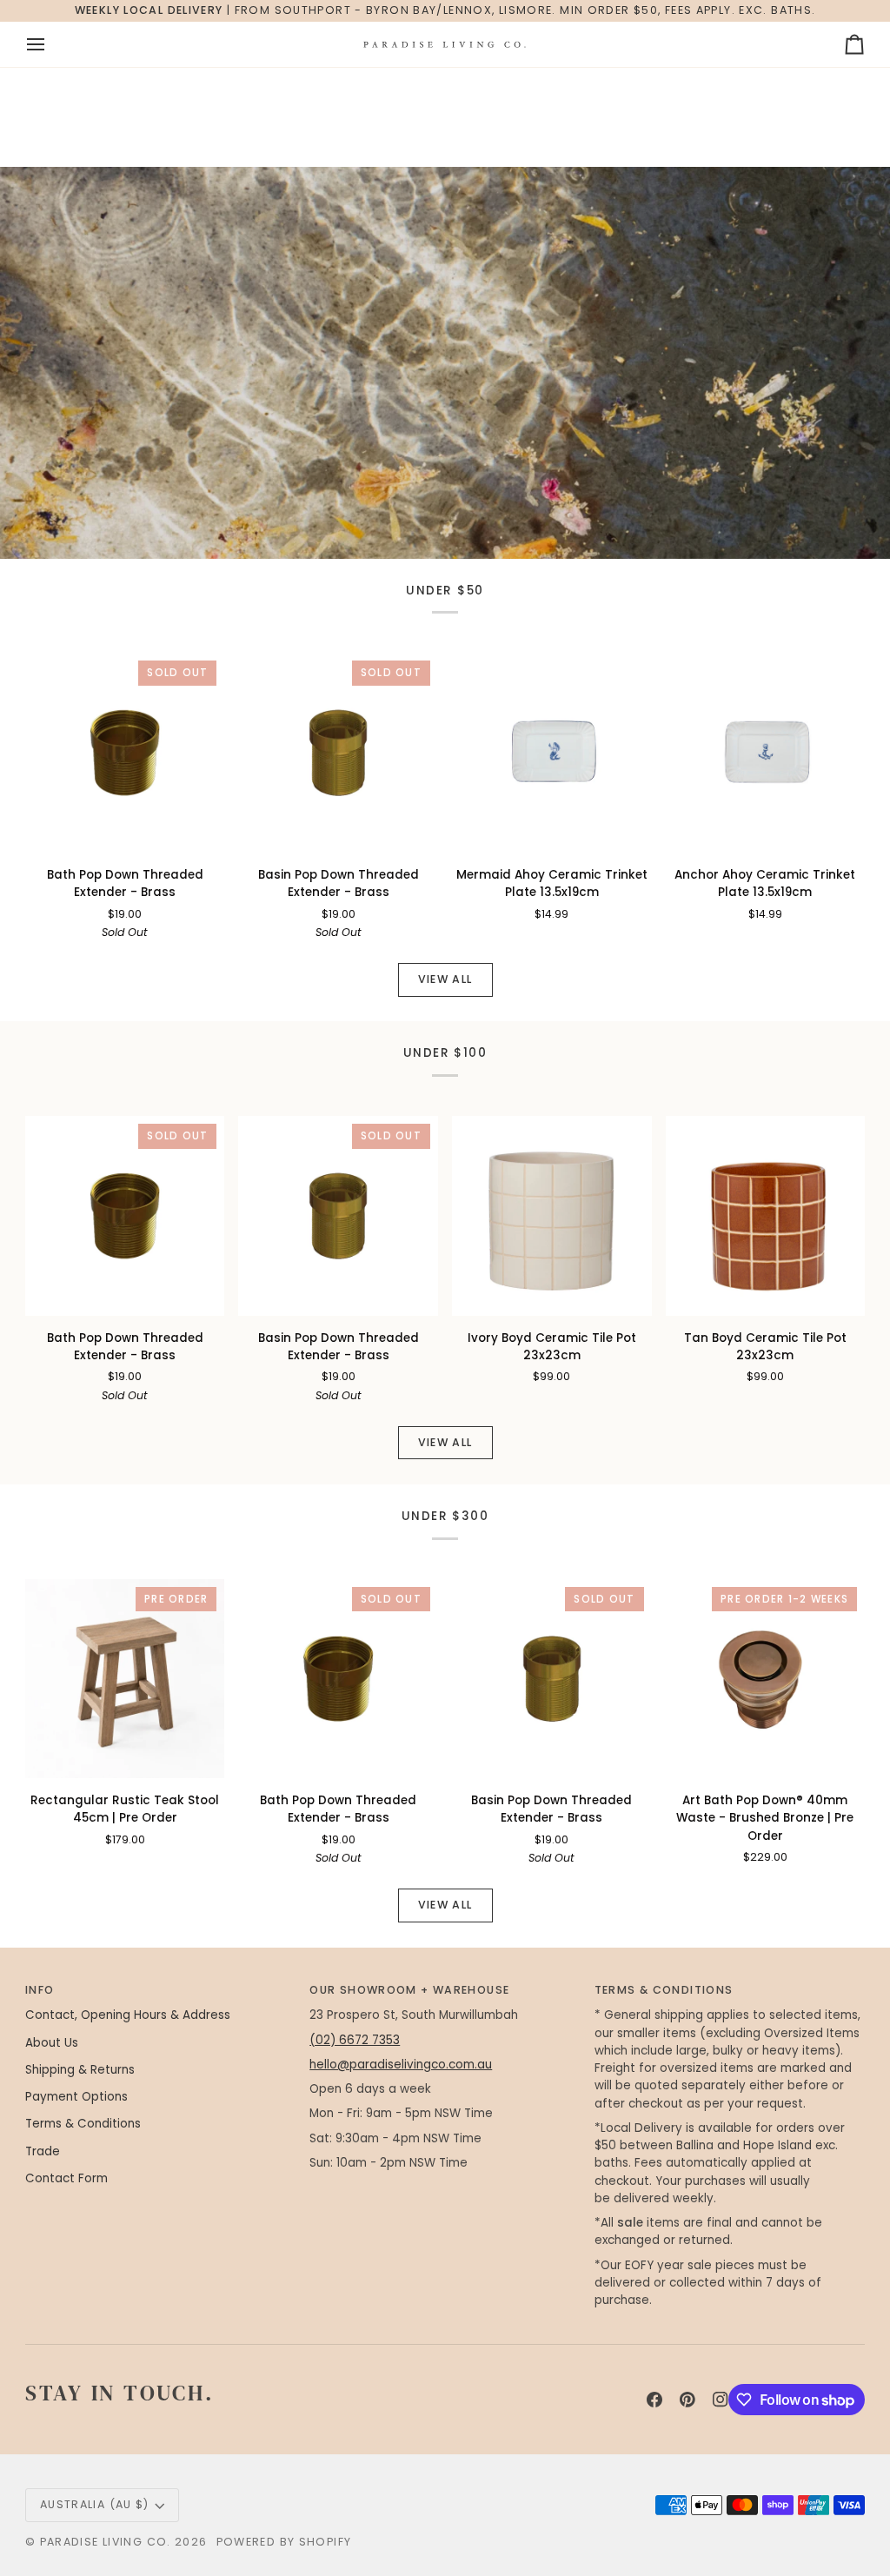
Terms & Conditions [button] (664, 1990)
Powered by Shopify (284, 2542)
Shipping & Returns (80, 2070)
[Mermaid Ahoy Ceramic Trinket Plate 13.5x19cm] (552, 753)
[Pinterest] (687, 2400)
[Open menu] (51, 44)
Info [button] (40, 1990)
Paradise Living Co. (108, 2542)
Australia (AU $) (95, 2504)
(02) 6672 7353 (355, 2040)
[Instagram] (721, 2400)
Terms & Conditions (83, 2124)
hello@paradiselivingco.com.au (401, 2065)
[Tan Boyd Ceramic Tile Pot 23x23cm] (766, 1216)
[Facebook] (654, 2400)
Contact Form (66, 2178)
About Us (52, 2043)
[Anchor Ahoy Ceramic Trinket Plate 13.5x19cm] (766, 753)
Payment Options (76, 2097)
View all (445, 979)
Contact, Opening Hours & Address (128, 2015)
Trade (43, 2151)
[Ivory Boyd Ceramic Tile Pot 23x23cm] (552, 1216)
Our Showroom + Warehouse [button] (409, 1990)
